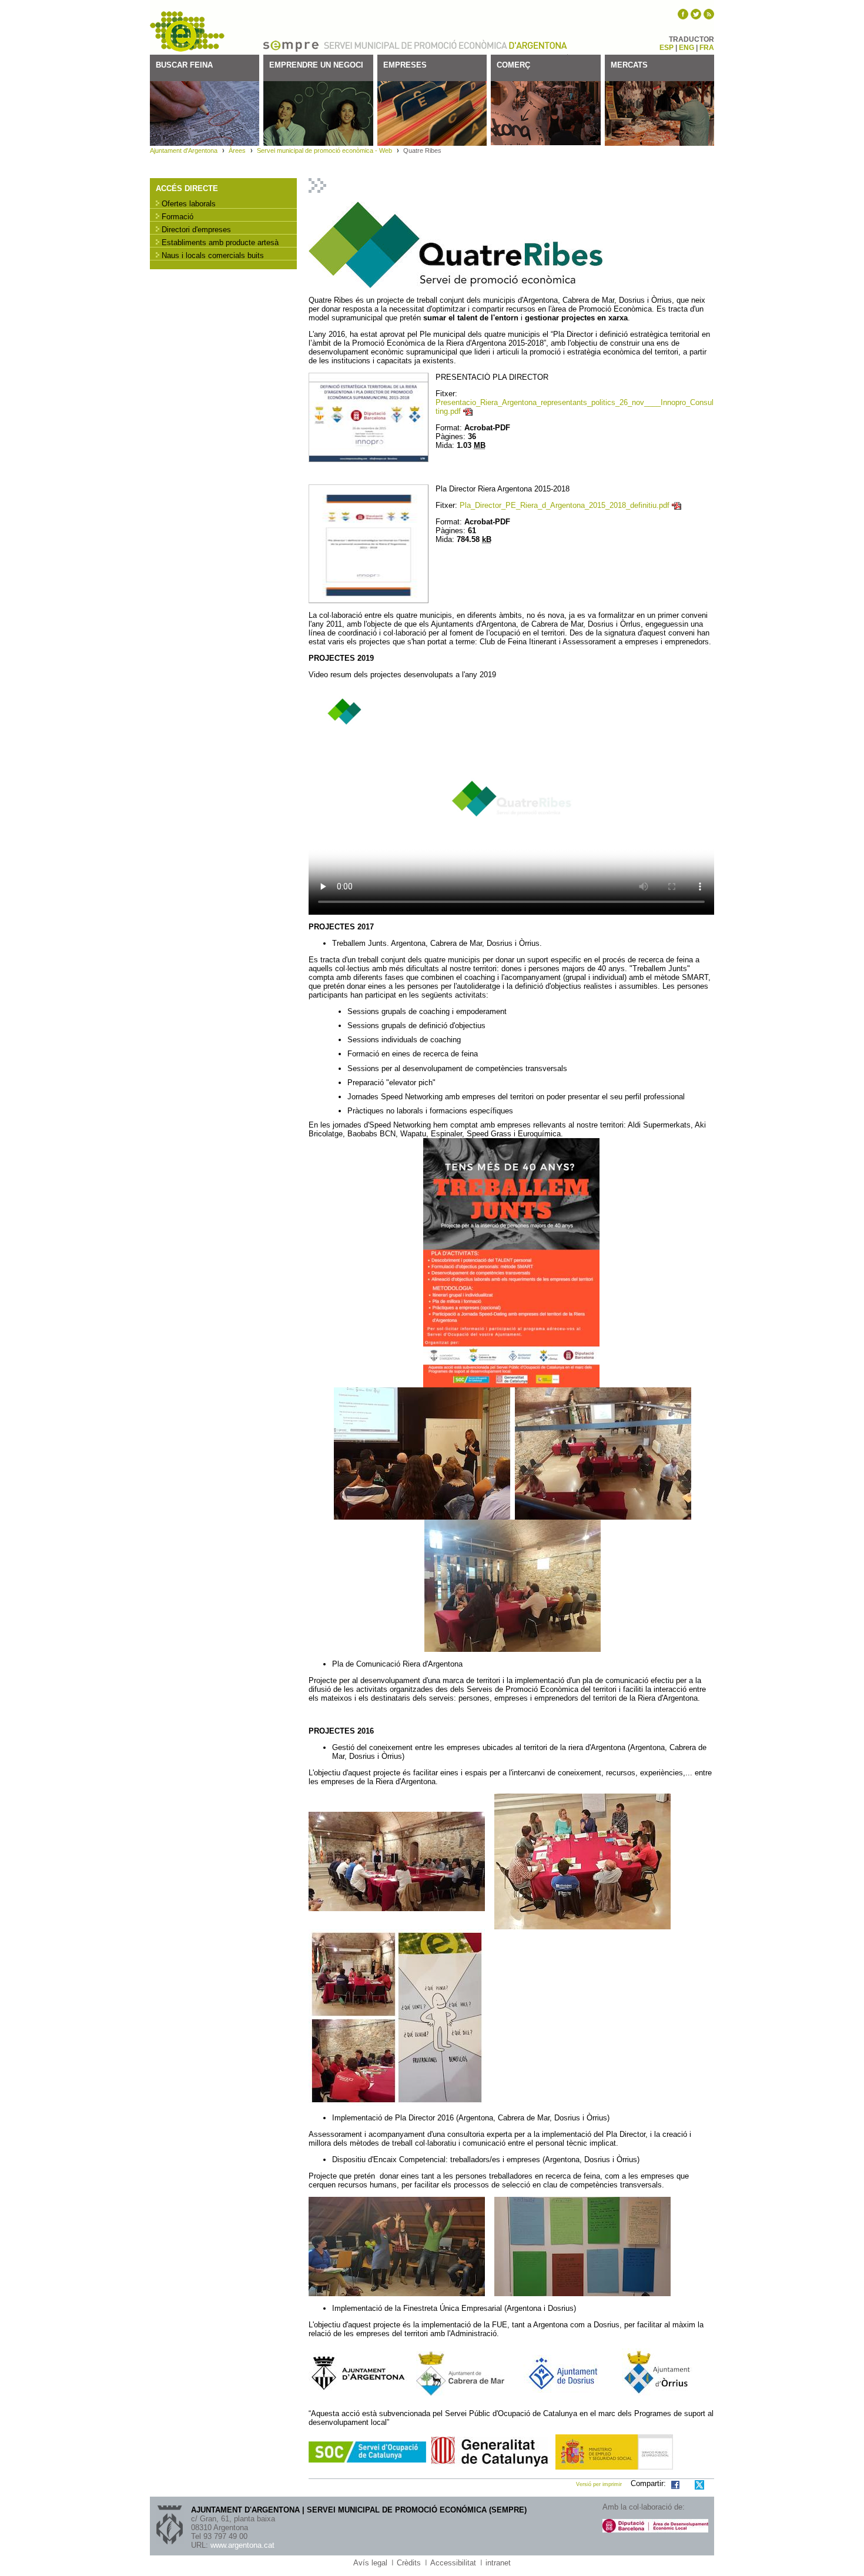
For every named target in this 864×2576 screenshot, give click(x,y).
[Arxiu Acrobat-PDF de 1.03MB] (369, 416)
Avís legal (370, 2563)
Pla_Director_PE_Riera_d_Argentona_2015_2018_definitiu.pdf (565, 505)
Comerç (513, 65)
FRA (707, 48)
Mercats (629, 65)
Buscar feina (184, 65)
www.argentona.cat (242, 2545)
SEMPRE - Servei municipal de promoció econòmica (188, 32)
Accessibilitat (453, 2563)
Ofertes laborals (189, 204)
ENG (686, 48)
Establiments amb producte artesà (220, 242)
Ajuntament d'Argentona (538, 45)
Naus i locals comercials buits (213, 255)
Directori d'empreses (196, 230)
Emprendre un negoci (316, 65)
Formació (178, 217)
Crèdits (409, 2563)
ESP (667, 48)
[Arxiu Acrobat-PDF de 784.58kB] (369, 543)
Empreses (405, 65)
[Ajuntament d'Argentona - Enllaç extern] (460, 2373)
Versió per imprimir (599, 2484)
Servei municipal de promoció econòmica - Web (324, 150)
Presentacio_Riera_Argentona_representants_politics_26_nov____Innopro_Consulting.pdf (575, 407)
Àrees (237, 150)
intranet (498, 2563)
